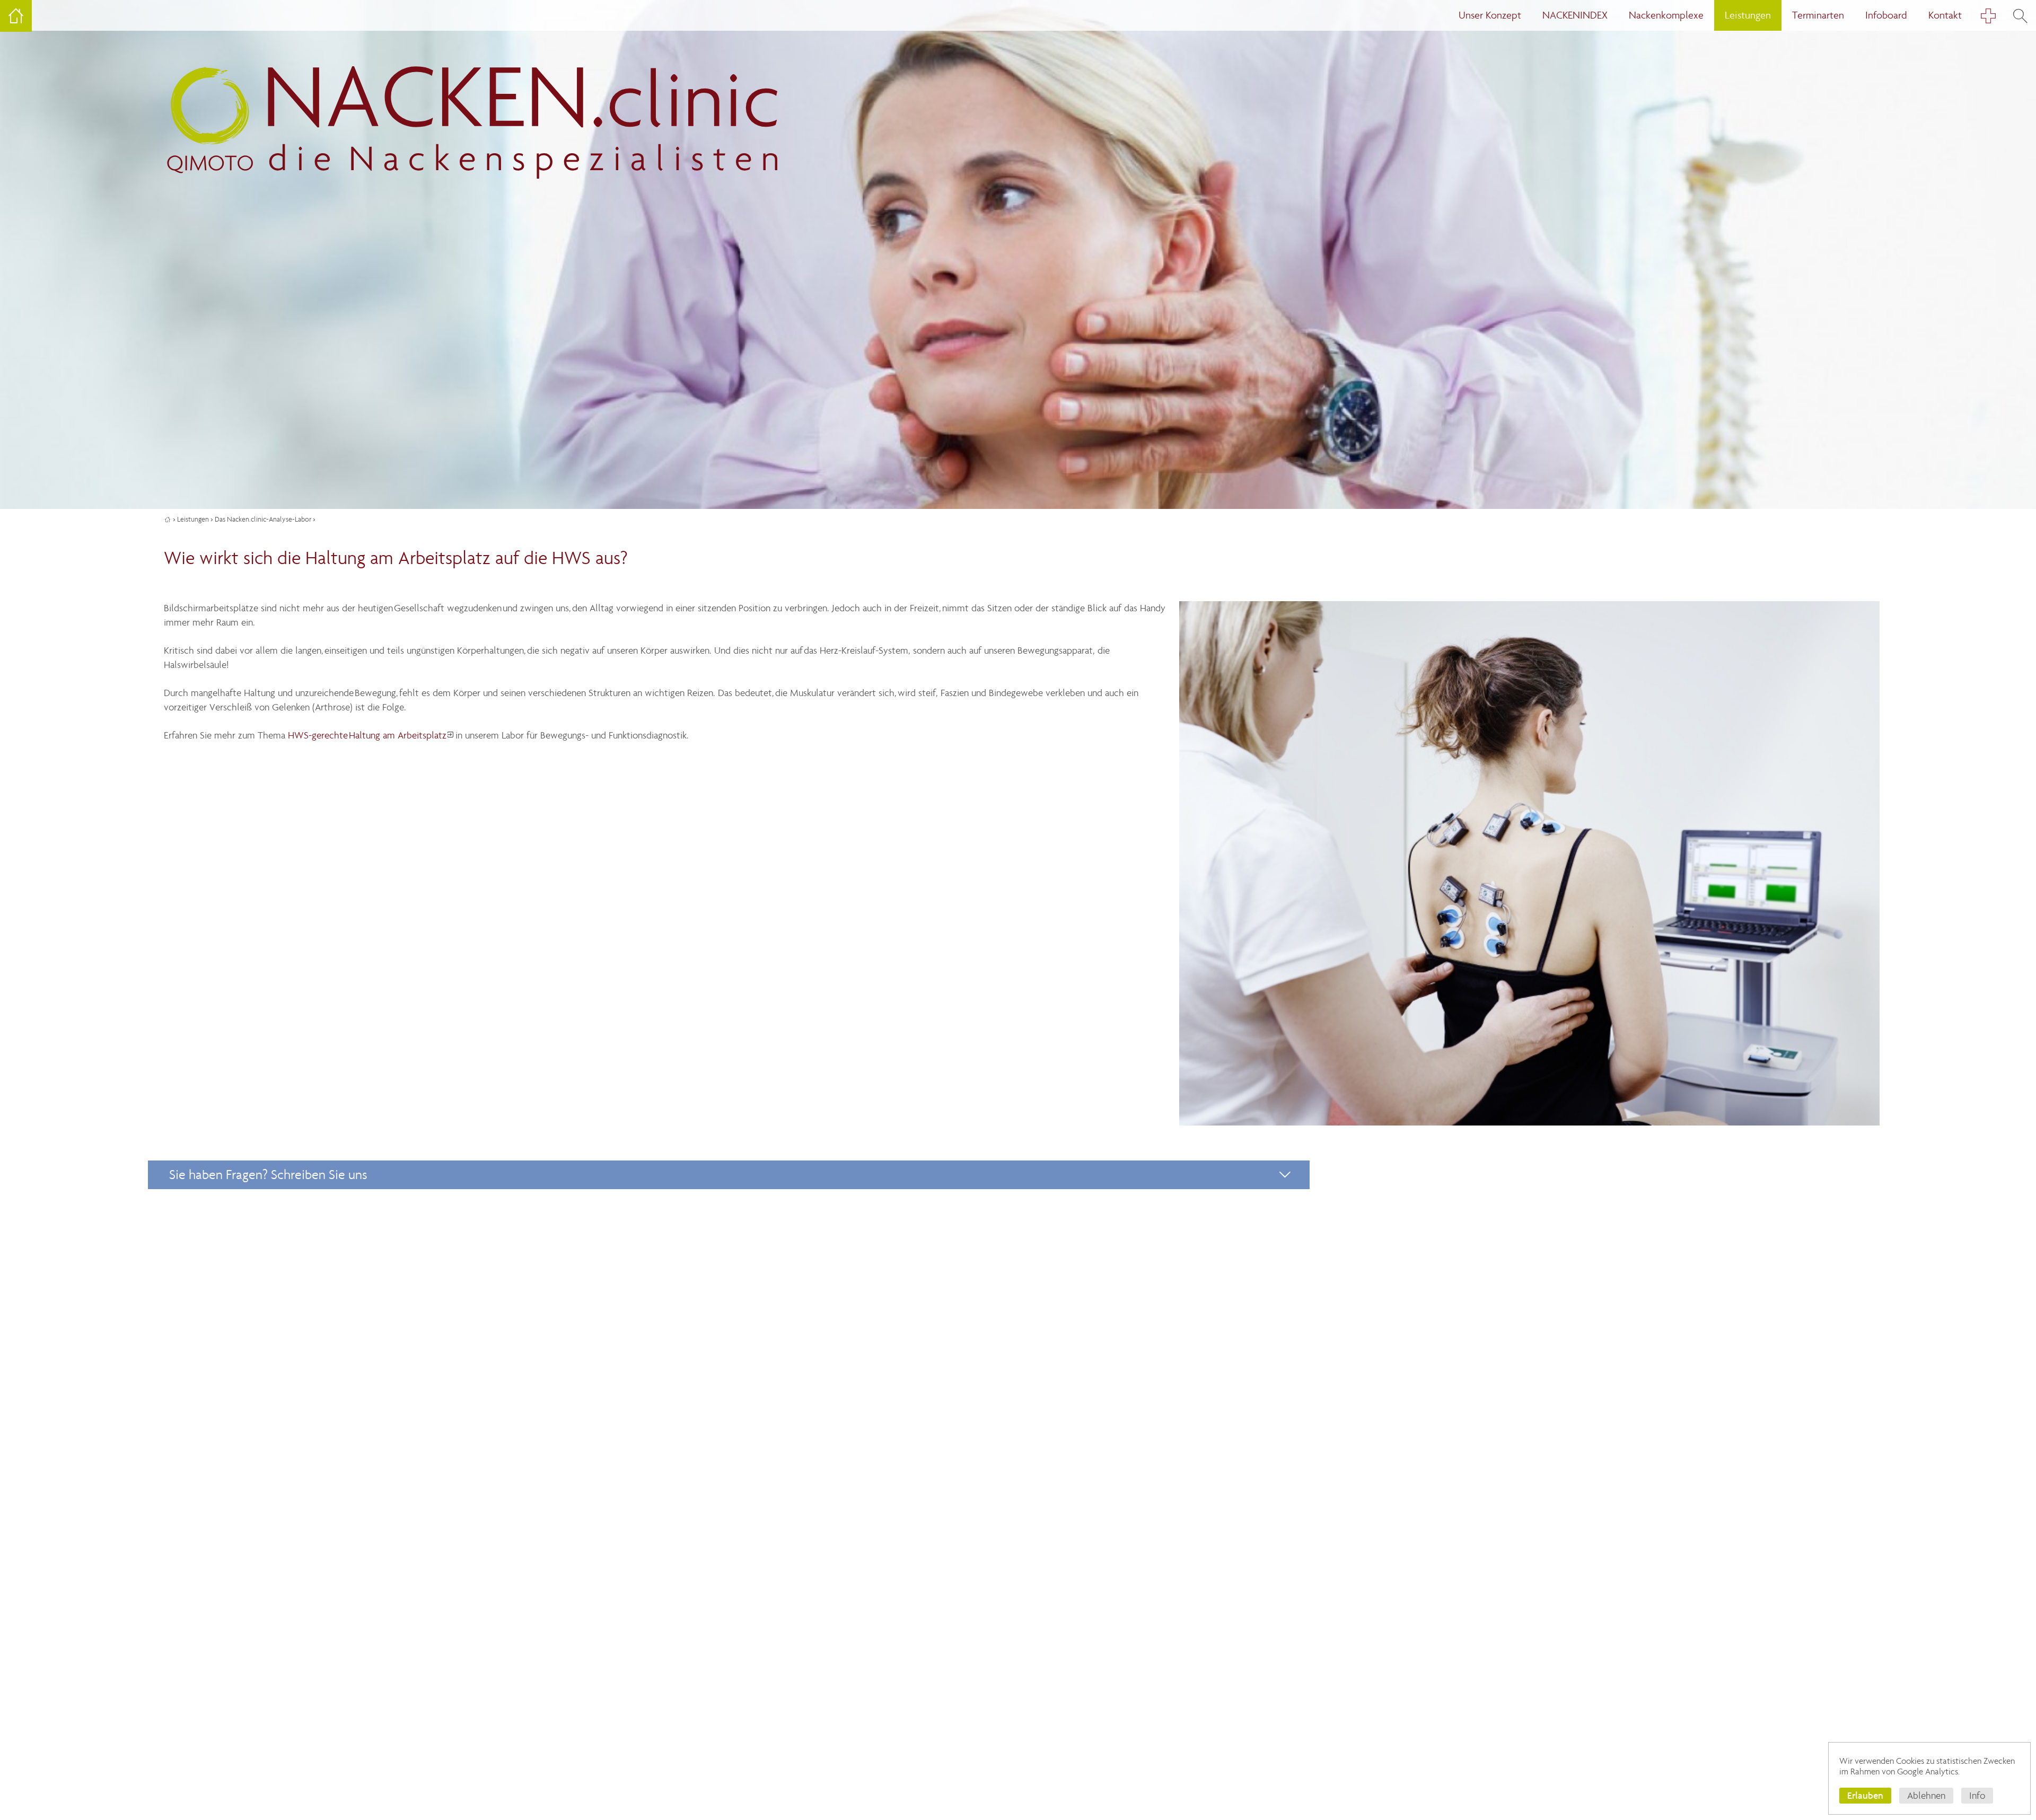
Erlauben (1865, 1795)
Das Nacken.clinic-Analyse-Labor (263, 519)
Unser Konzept (1490, 15)
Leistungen (193, 519)
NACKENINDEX (1575, 15)
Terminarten (1818, 15)
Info (1977, 1796)
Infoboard (1886, 15)
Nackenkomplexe (1666, 15)
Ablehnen (1926, 1796)
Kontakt (1945, 15)
